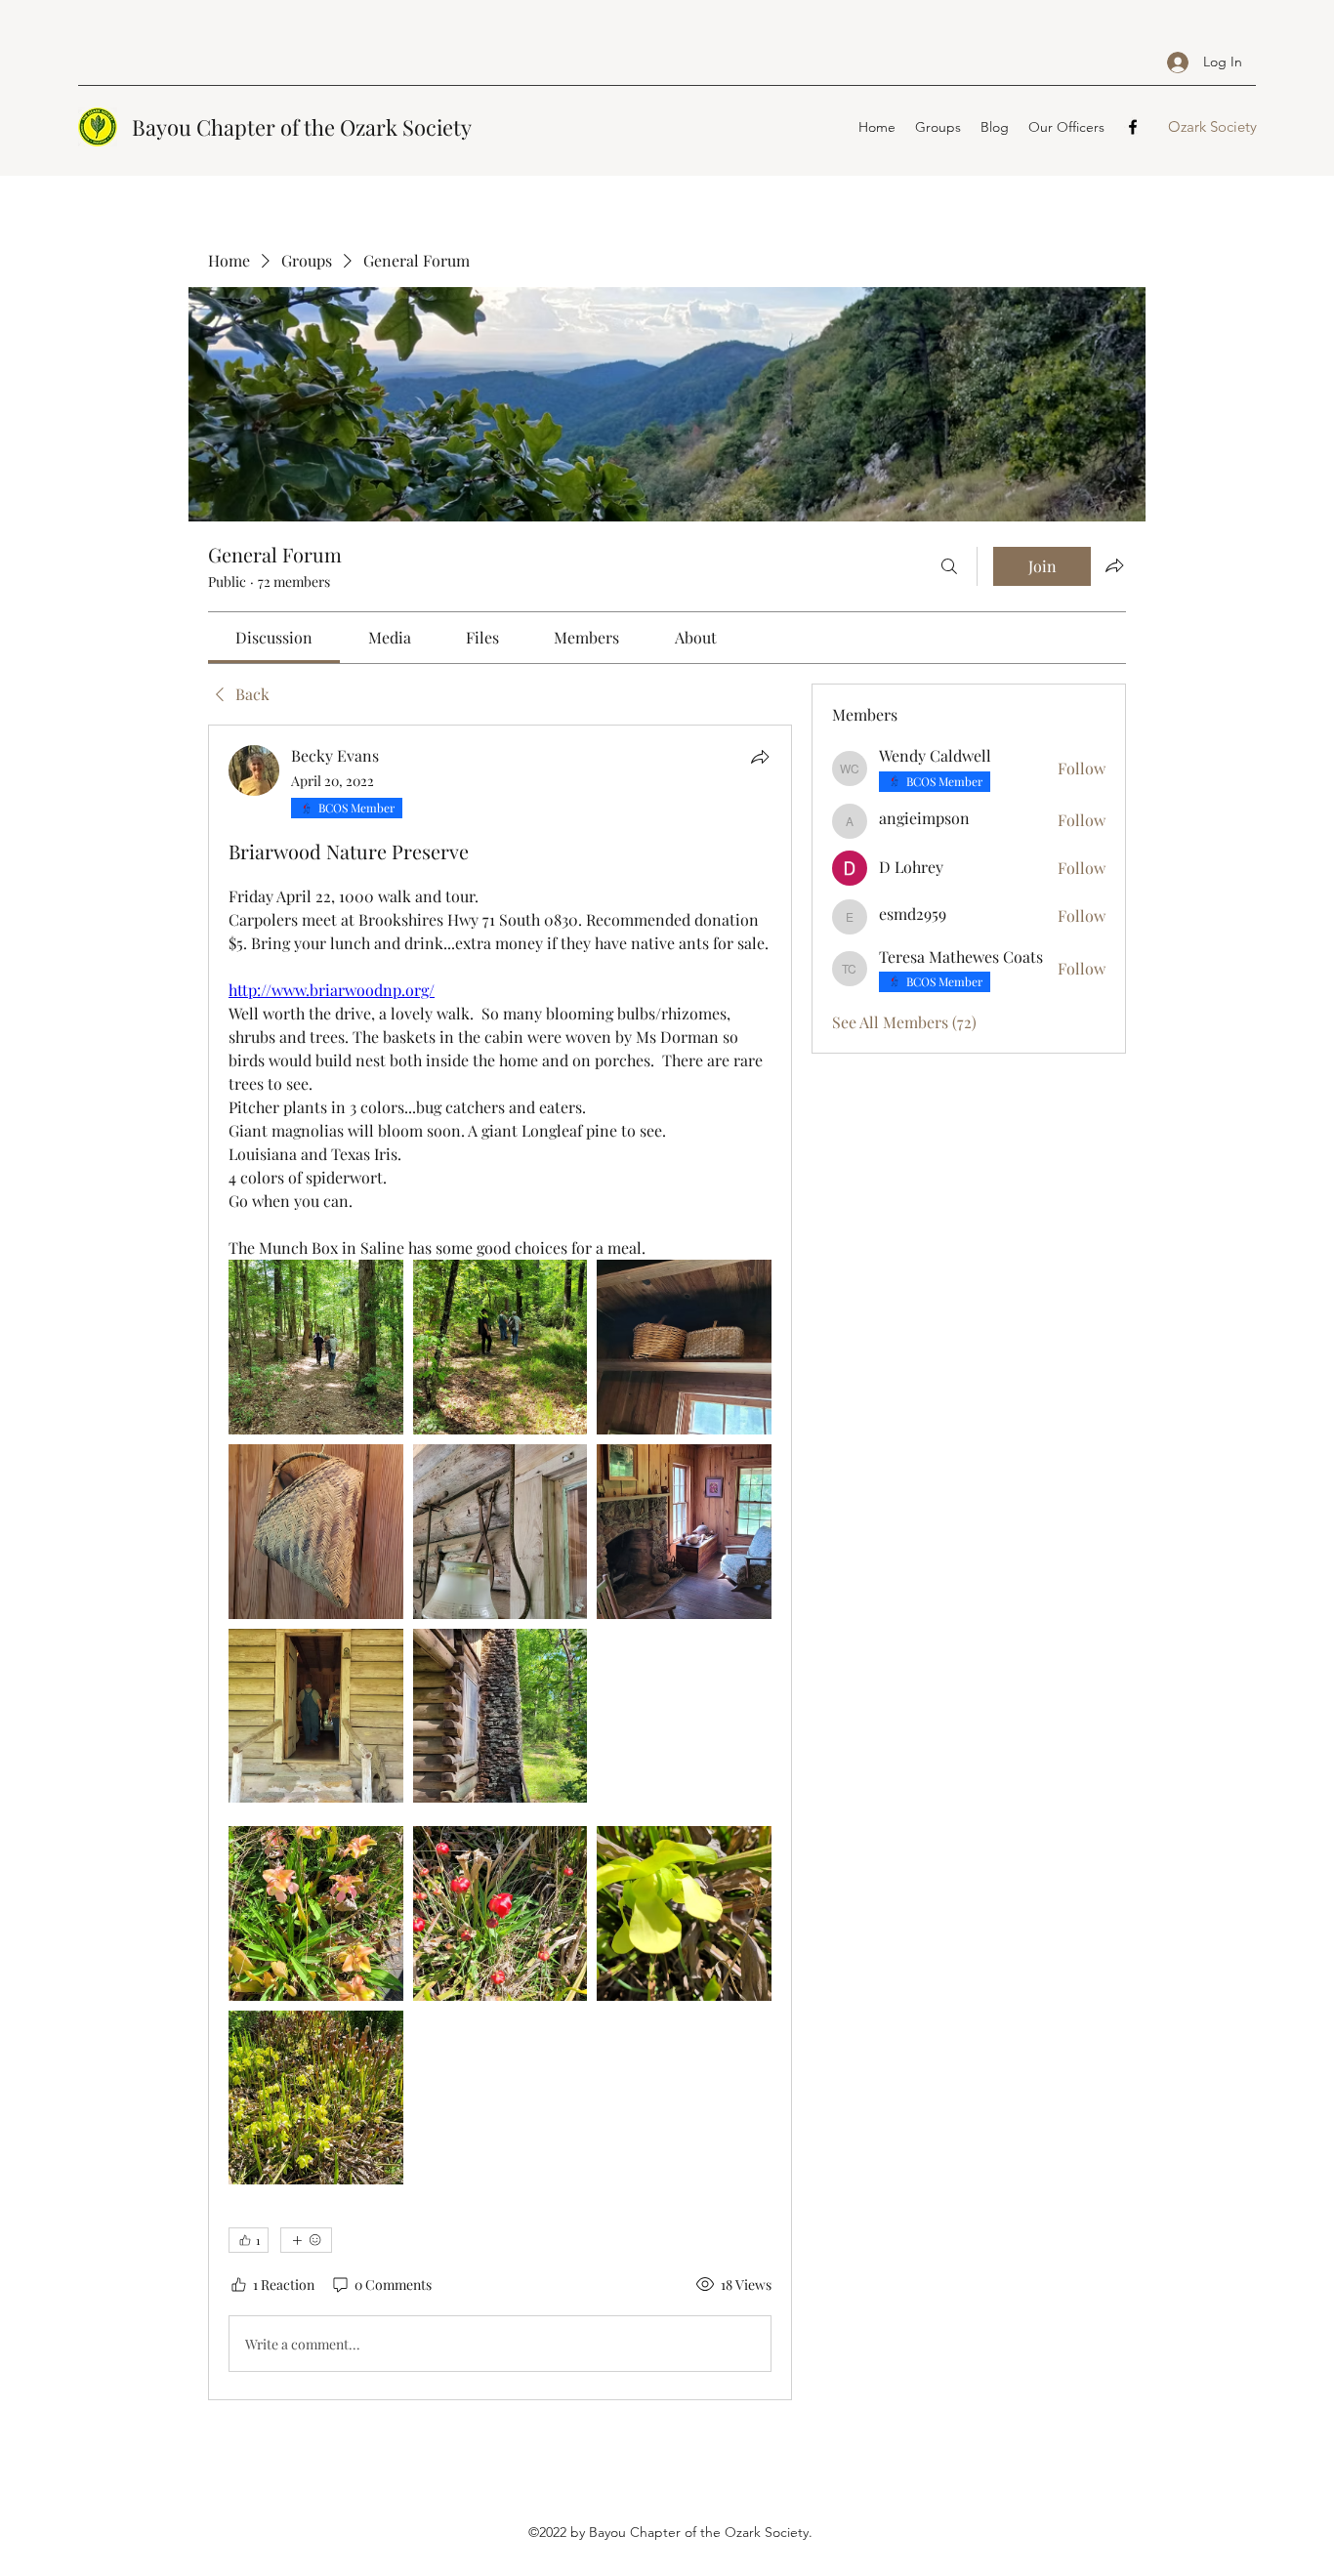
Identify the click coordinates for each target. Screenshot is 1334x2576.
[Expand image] (316, 1347)
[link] (274, 637)
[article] (500, 1562)
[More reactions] (306, 2240)
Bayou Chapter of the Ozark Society (302, 127)
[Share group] (1114, 565)
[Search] (949, 566)
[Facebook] (1133, 127)
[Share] (760, 757)
